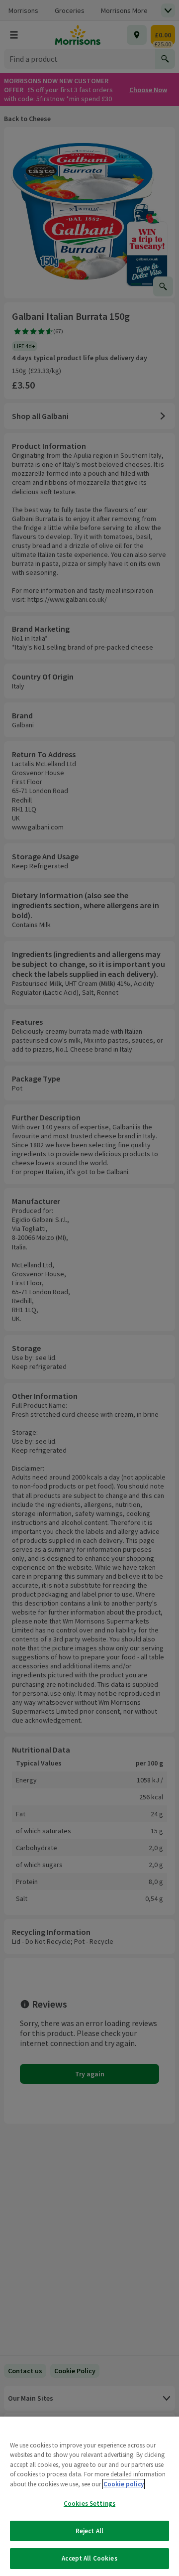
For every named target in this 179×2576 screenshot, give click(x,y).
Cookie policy (124, 2484)
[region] (89, 2496)
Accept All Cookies (89, 2558)
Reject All (89, 2531)
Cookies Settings (89, 2504)
